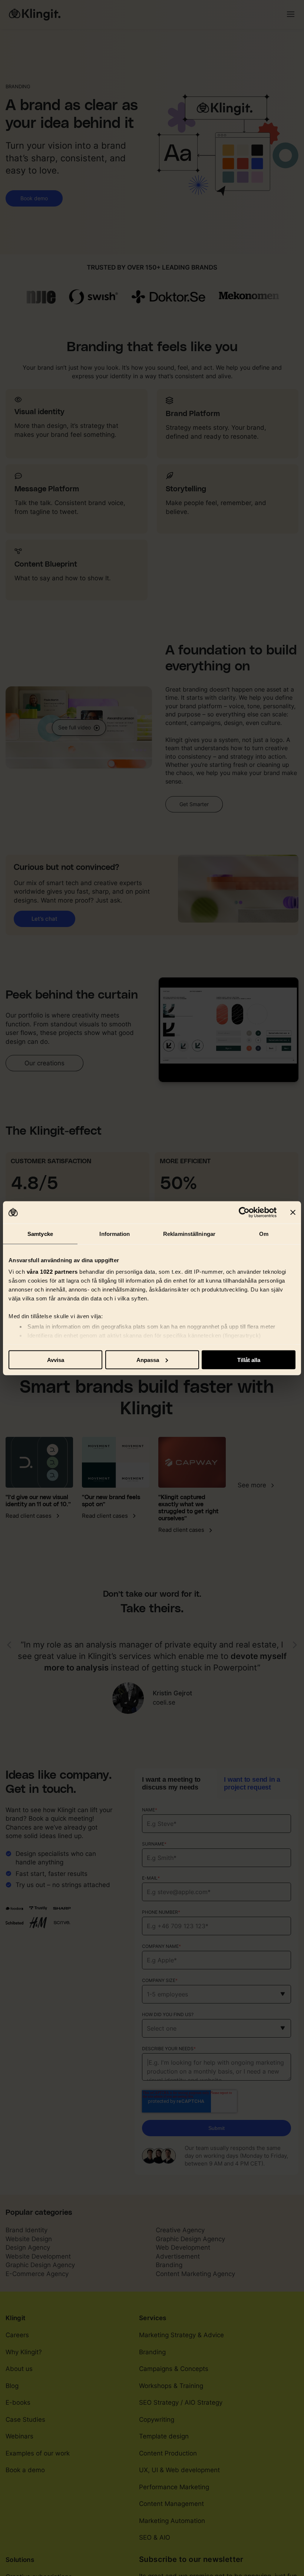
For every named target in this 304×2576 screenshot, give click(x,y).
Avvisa (56, 1360)
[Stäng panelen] (293, 1212)
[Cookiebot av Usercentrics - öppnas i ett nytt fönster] (244, 1212)
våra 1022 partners (52, 1272)
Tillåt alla (249, 1360)
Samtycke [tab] (40, 1233)
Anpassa (148, 1360)
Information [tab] (115, 1233)
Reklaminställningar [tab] (189, 1233)
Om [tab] (264, 1233)
